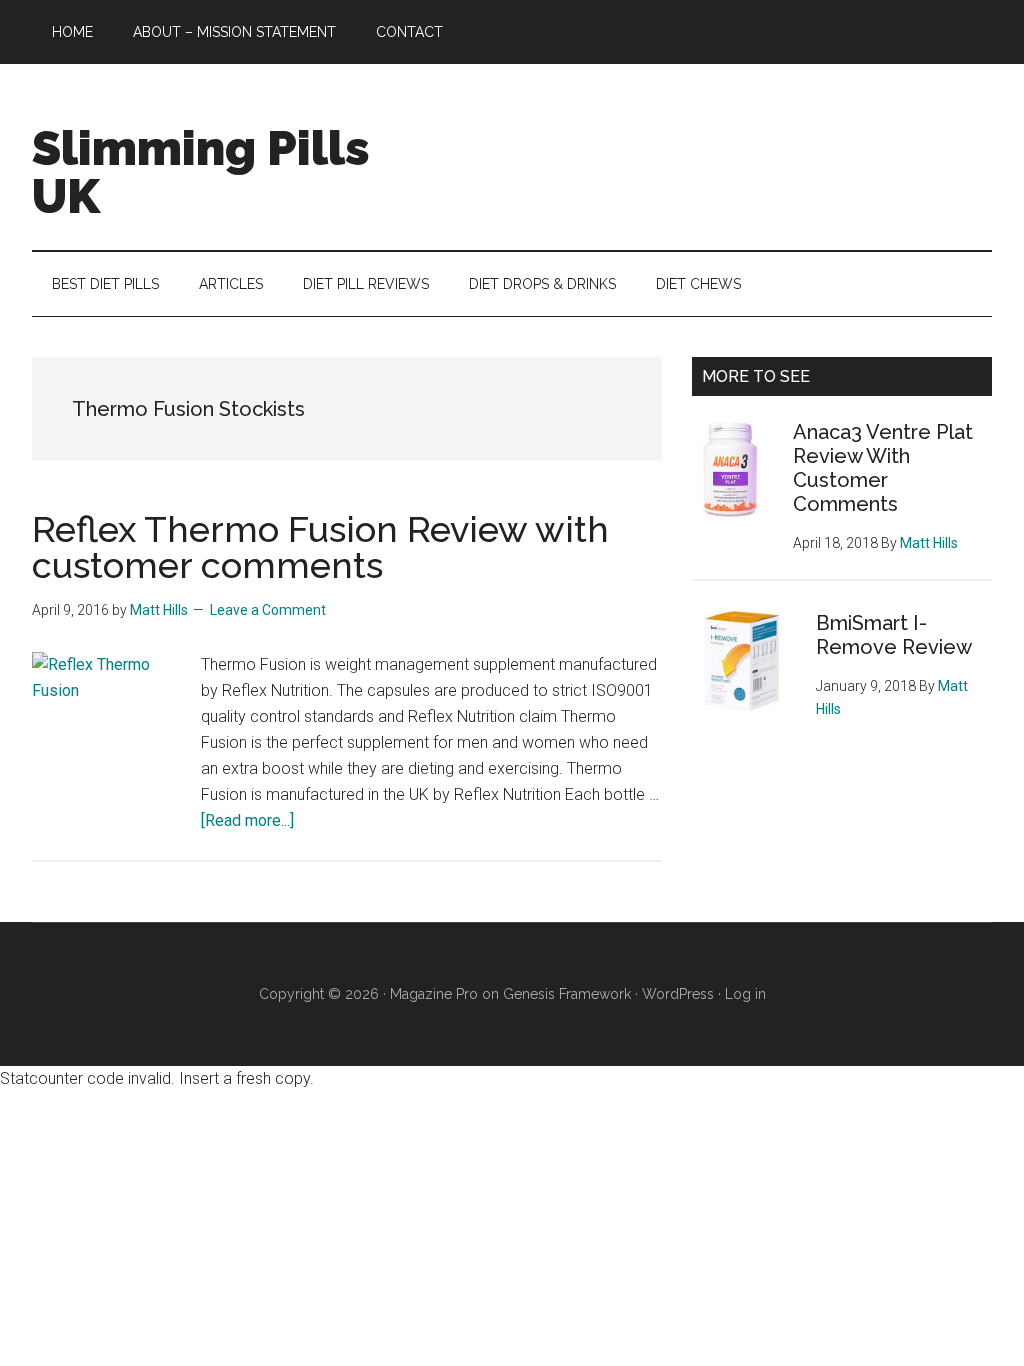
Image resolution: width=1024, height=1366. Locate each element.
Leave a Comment (268, 610)
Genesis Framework (567, 994)
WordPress (678, 994)
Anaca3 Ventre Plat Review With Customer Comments (883, 468)
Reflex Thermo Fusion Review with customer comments (320, 547)
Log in (745, 994)
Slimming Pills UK (201, 172)
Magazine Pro (434, 994)
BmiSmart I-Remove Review (894, 635)
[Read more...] (247, 820)
